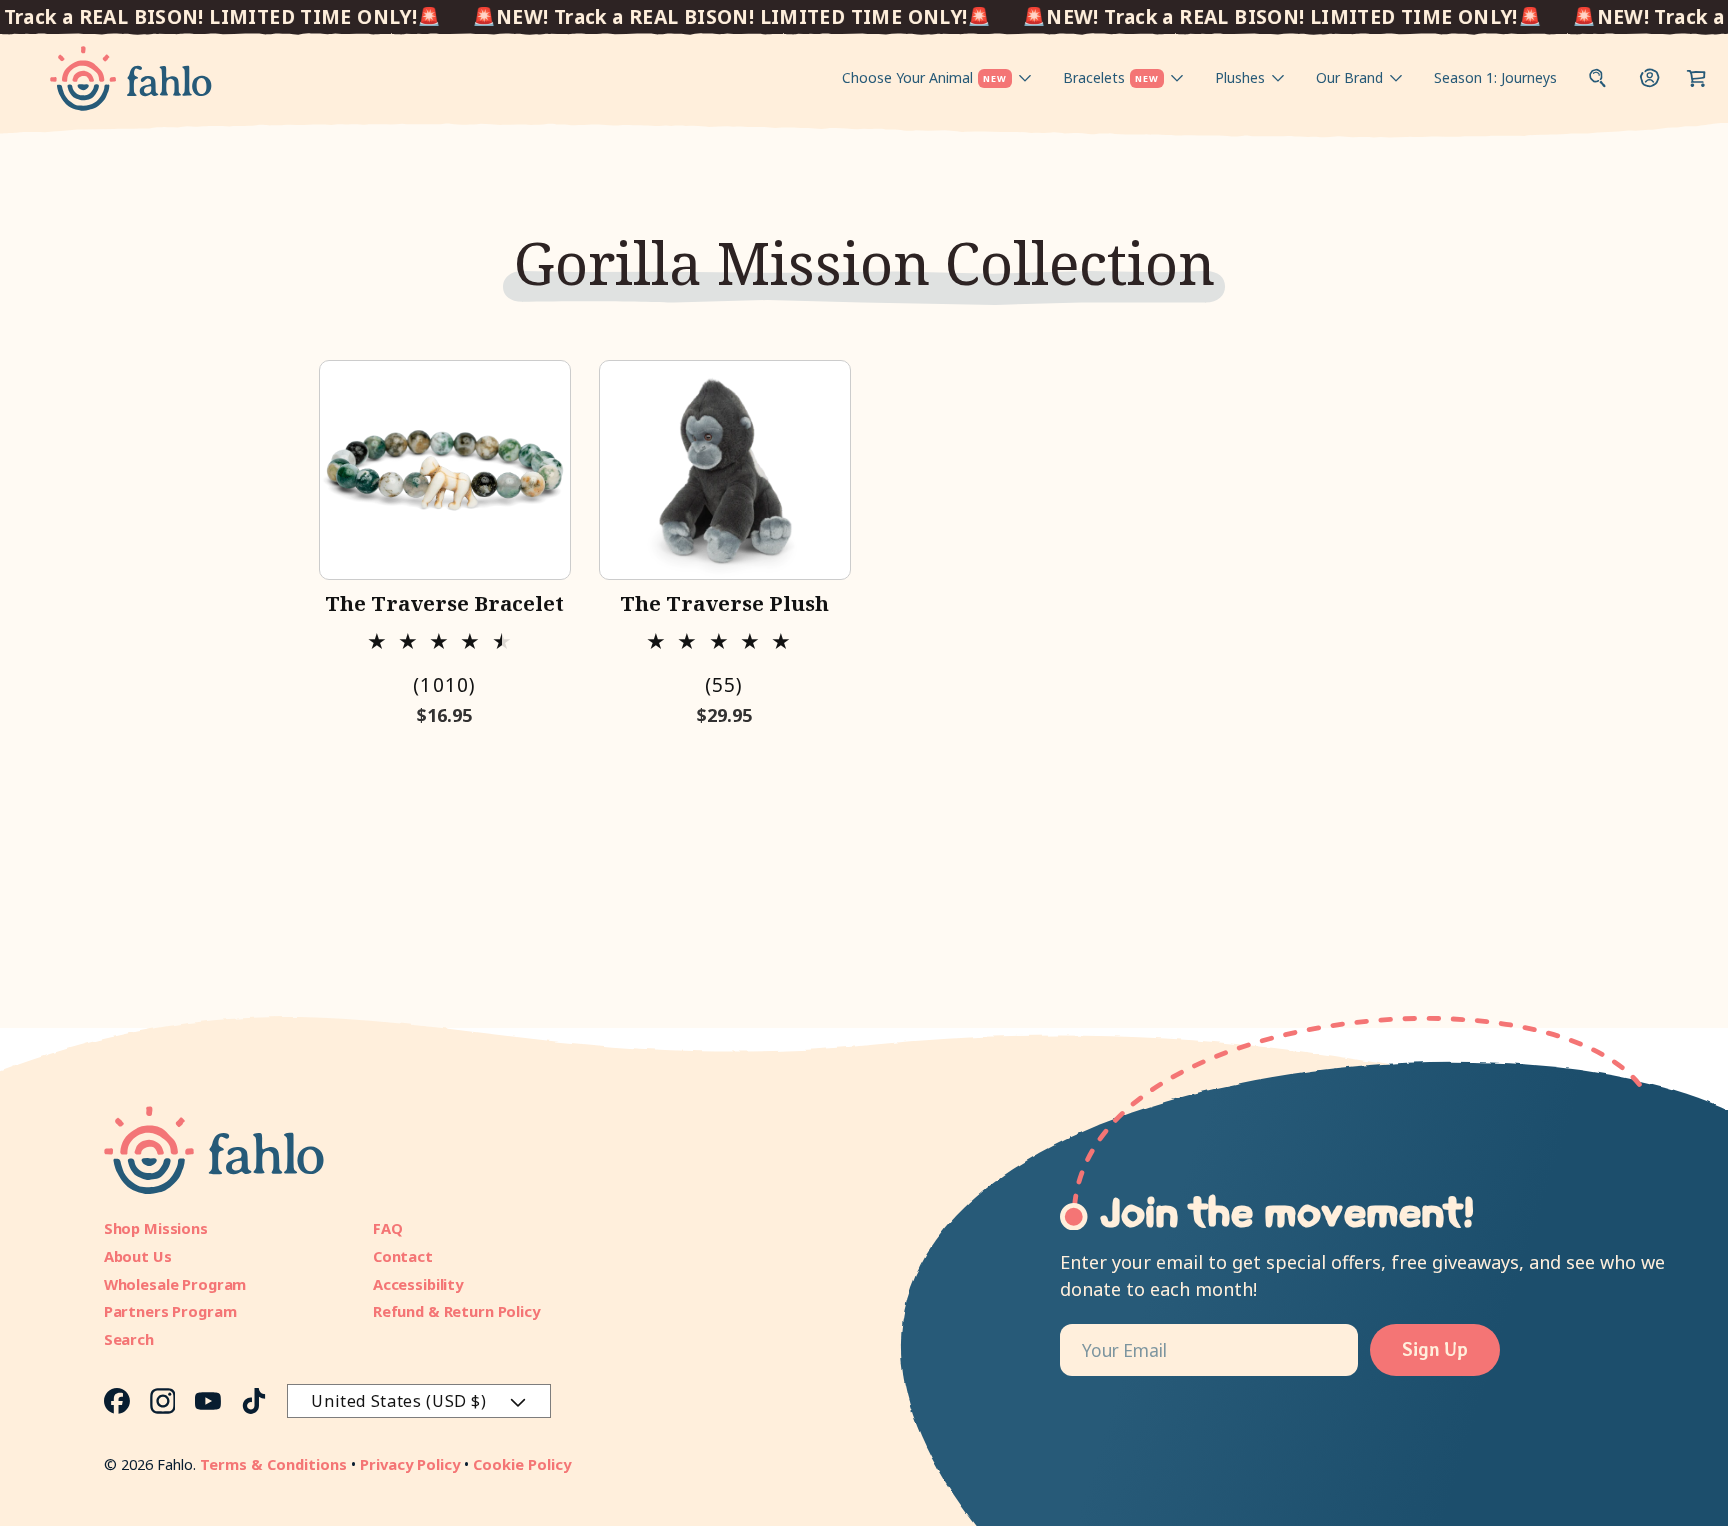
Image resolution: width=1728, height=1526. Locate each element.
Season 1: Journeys (1495, 77)
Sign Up (1435, 1349)
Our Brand (1349, 77)
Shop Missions (156, 1228)
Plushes (1240, 77)
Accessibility (418, 1284)
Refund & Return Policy (456, 1311)
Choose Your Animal (924, 77)
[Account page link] (1650, 78)
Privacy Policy (410, 1464)
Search (129, 1339)
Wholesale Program (175, 1284)
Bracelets (1111, 77)
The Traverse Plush (724, 603)
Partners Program (170, 1311)
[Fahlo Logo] (131, 78)
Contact (403, 1256)
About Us (138, 1256)
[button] (1697, 78)
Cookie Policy (522, 1464)
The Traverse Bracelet (444, 603)
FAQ (388, 1228)
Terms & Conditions (273, 1464)
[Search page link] (1598, 78)
